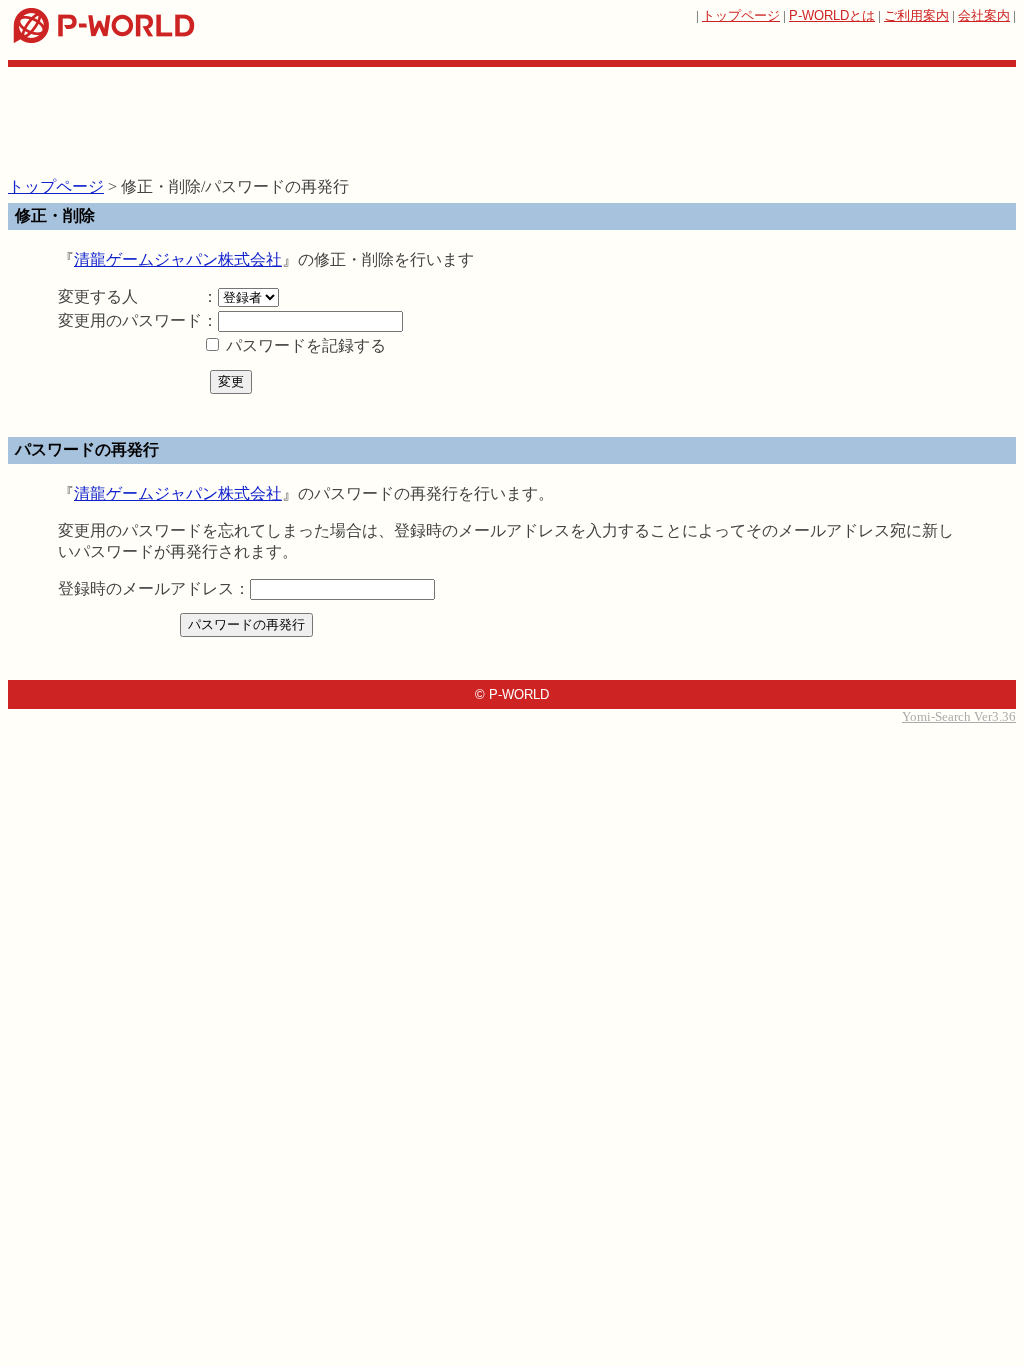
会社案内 (984, 15)
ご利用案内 (916, 15)
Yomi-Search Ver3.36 (959, 716)
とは (832, 15)
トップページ (741, 15)
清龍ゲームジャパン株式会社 (178, 259)
